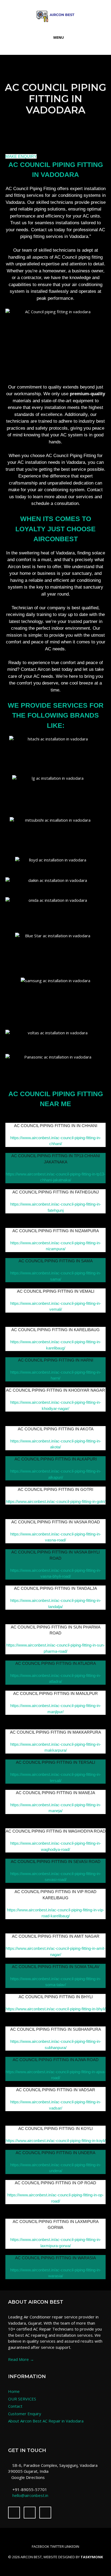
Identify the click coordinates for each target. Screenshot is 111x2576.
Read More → (21, 2359)
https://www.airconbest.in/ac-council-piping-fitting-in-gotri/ (56, 1501)
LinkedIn (72, 2546)
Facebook (41, 2546)
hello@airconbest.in (30, 2495)
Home (14, 2391)
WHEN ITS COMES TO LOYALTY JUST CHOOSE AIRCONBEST (55, 529)
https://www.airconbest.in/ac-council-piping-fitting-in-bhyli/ (56, 2009)
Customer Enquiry (25, 2414)
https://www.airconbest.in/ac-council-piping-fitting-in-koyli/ (56, 2141)
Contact (15, 2406)
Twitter (57, 2546)
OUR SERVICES (22, 2399)
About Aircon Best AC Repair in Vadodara (46, 2421)
